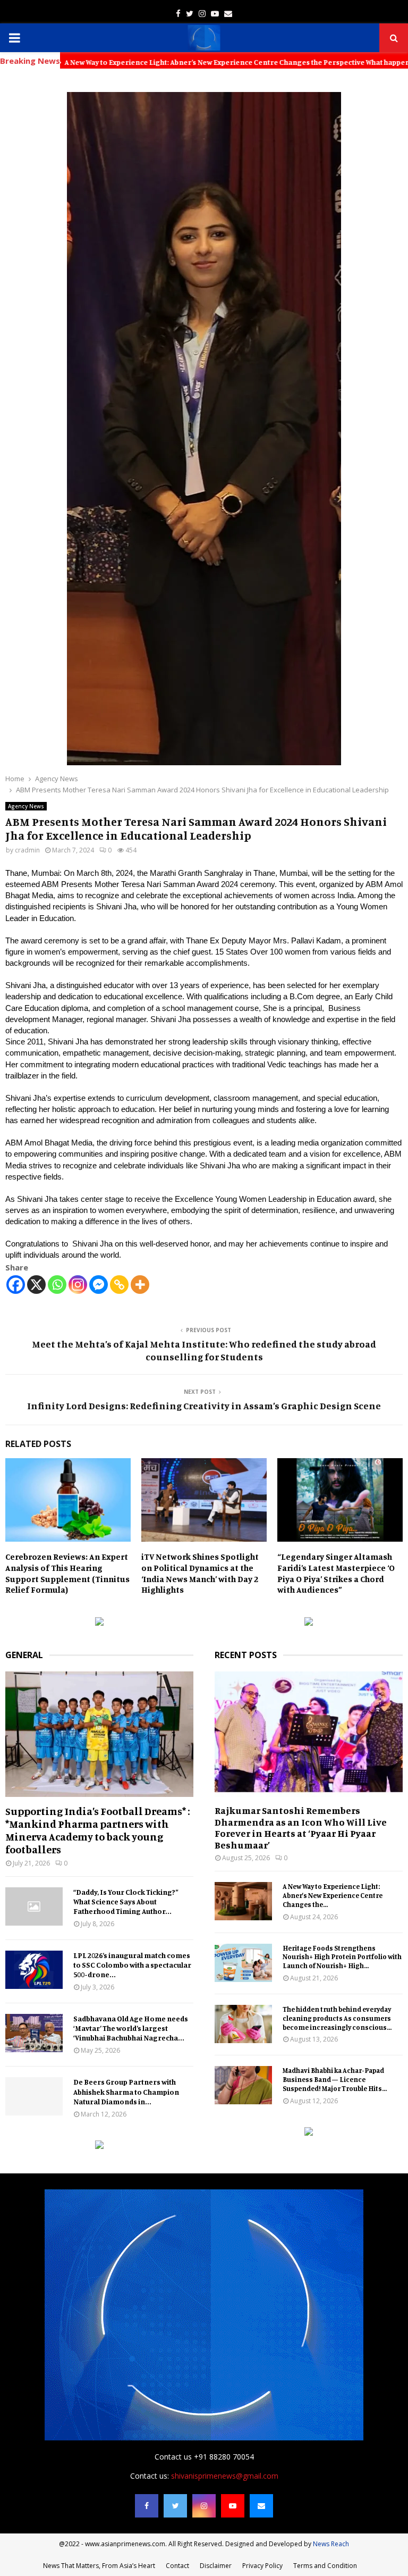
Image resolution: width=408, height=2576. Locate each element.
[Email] (261, 2506)
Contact (177, 2566)
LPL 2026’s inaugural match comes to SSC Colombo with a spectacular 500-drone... (132, 1965)
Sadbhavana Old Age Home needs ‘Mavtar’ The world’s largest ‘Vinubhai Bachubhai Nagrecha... (131, 2028)
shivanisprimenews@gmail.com (225, 2476)
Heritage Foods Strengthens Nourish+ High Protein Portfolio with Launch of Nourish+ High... (342, 1957)
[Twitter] (175, 2506)
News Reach (331, 2544)
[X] (36, 1285)
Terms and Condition (325, 2566)
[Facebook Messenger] (99, 1285)
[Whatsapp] (57, 1285)
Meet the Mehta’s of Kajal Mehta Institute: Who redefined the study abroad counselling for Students (204, 1350)
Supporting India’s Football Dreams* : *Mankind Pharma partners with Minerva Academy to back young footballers (98, 1830)
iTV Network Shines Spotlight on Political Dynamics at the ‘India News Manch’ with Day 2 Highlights (200, 1573)
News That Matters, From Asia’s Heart (99, 2566)
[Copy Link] (119, 1285)
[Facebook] (16, 1285)
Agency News (26, 806)
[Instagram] (78, 1285)
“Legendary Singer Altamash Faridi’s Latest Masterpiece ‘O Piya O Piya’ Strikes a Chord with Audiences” (336, 1573)
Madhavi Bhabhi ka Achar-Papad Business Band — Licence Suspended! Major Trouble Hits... (335, 2079)
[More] (140, 1285)
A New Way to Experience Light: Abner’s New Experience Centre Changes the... (333, 1895)
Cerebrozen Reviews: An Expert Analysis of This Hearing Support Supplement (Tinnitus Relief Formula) (67, 1573)
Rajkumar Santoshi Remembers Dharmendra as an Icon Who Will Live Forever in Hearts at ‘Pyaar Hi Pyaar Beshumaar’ (301, 1828)
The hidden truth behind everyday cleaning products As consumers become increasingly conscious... (337, 2018)
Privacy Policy (262, 2566)
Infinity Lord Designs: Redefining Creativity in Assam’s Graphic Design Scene (204, 1406)
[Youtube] (233, 2506)
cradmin (27, 850)
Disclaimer (216, 2566)
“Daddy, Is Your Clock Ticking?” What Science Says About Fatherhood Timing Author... (126, 1901)
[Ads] (99, 1623)
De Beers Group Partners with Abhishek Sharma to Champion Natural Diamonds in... (126, 2091)
